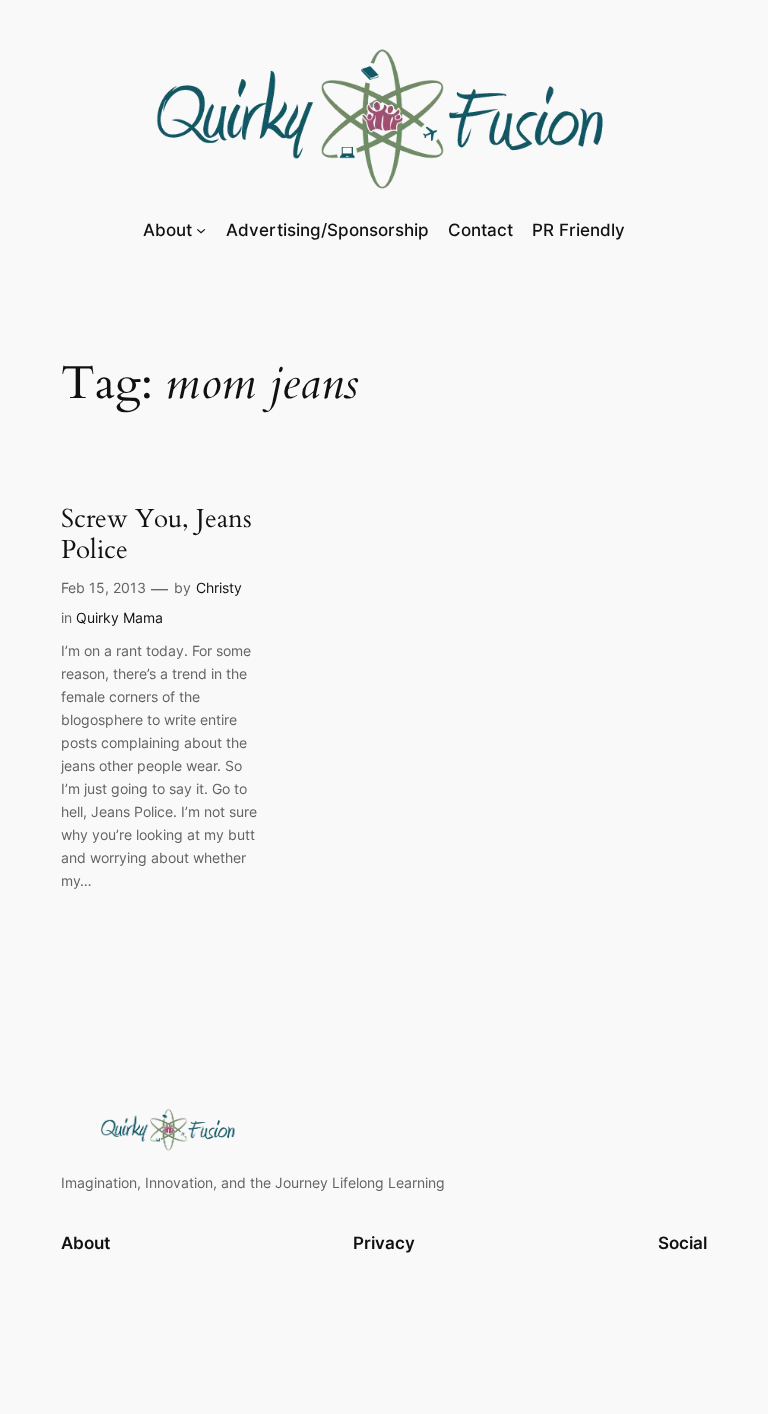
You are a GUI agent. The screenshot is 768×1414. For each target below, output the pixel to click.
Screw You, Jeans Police (156, 535)
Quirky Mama (119, 617)
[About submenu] (201, 230)
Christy (219, 587)
